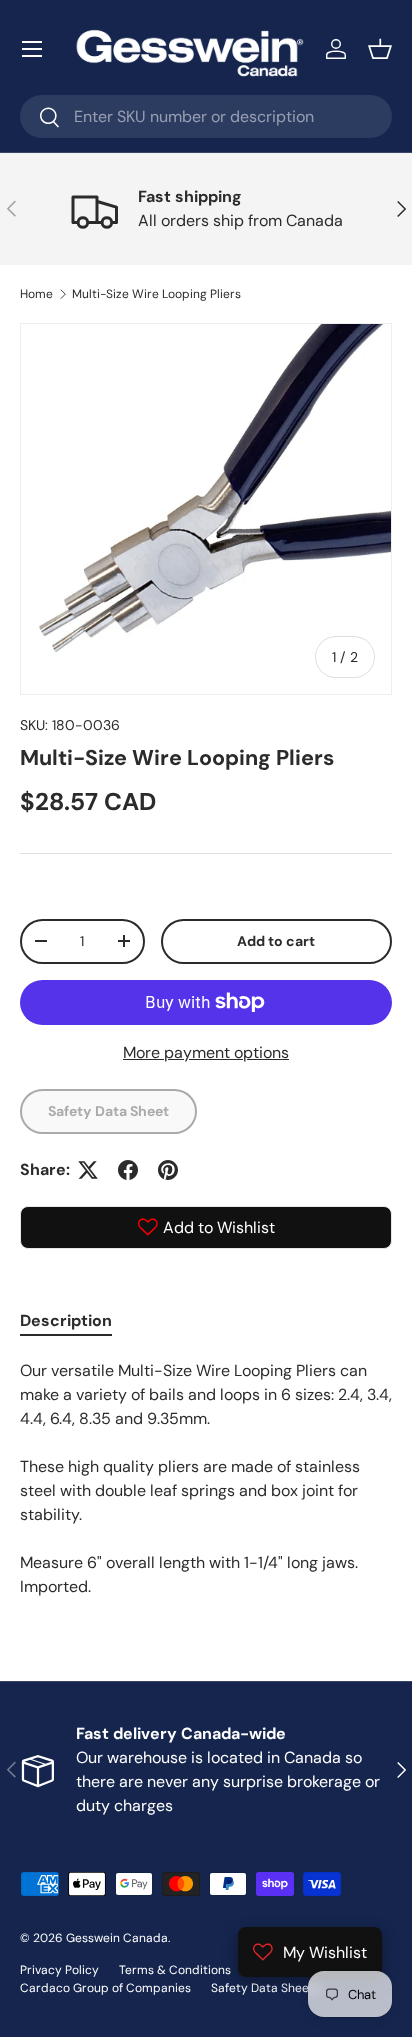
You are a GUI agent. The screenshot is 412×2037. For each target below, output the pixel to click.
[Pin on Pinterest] (168, 1170)
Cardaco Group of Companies (105, 1988)
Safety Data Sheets (265, 1988)
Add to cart (276, 941)
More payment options (206, 1052)
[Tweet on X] (88, 1170)
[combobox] (206, 116)
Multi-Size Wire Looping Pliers (156, 294)
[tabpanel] (206, 1479)
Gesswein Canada (117, 1938)
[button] (380, 49)
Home (36, 294)
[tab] (66, 1320)
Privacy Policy (59, 1970)
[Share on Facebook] (128, 1170)
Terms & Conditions (175, 1970)
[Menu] (32, 49)
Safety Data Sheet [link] (108, 1111)
